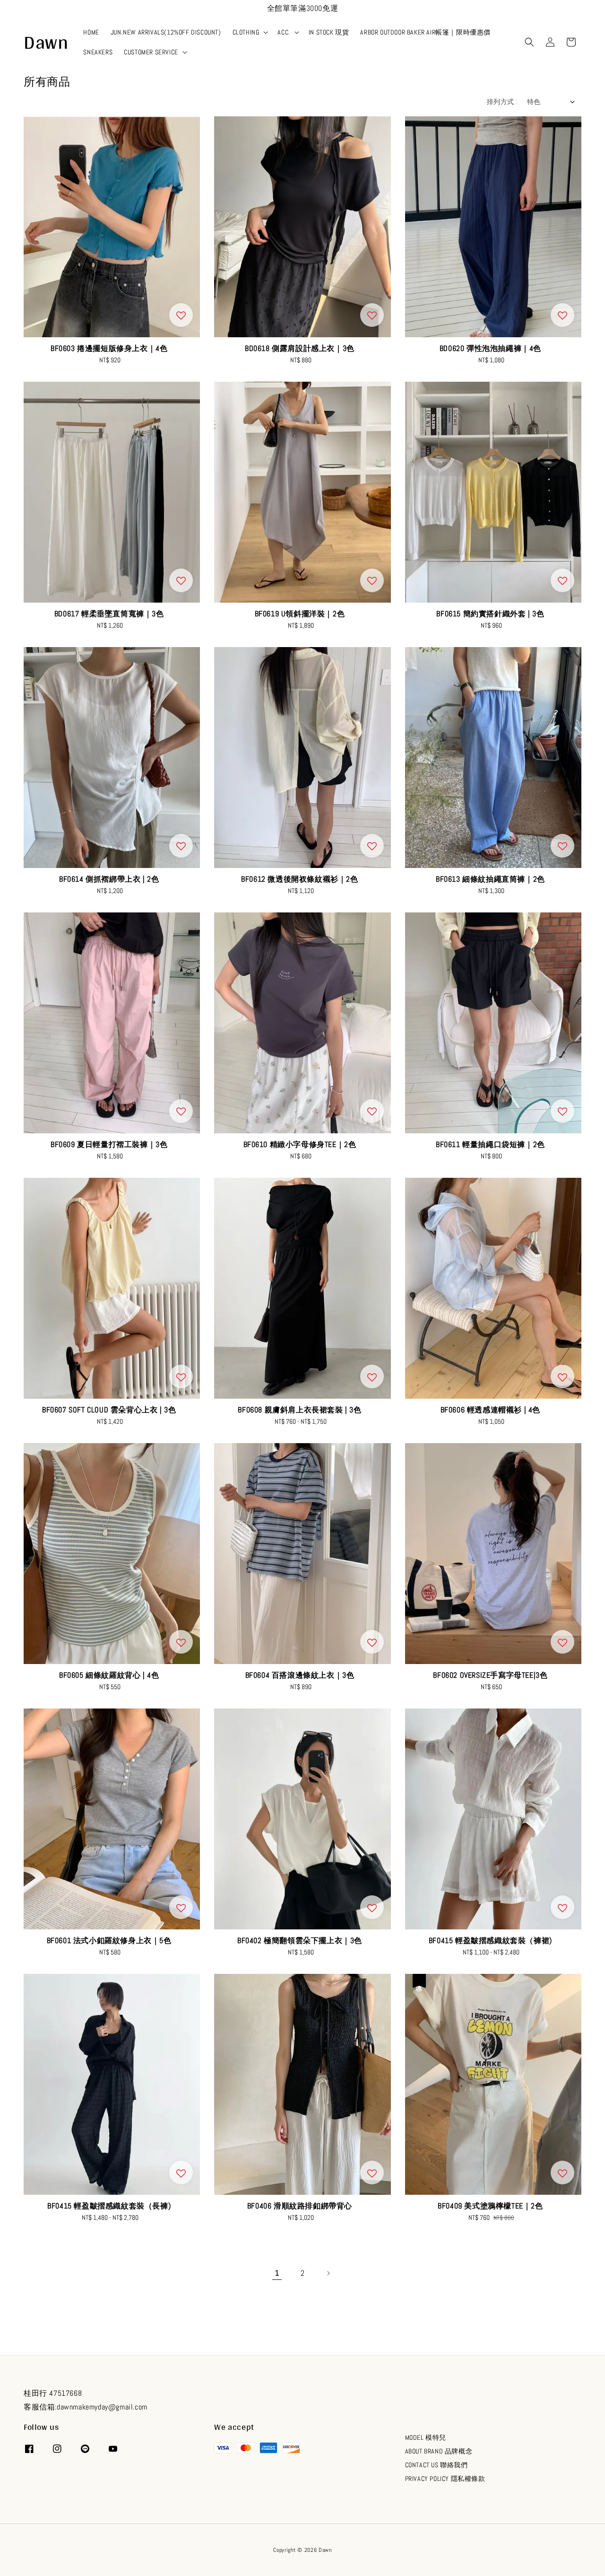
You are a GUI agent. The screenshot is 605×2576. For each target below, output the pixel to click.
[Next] (328, 2273)
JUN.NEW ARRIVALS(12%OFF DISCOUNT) (166, 32)
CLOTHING (246, 32)
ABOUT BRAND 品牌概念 (439, 2451)
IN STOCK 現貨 (329, 32)
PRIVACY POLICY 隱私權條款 (445, 2479)
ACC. (284, 32)
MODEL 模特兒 (426, 2437)
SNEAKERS (98, 52)
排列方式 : (502, 102)
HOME (91, 32)
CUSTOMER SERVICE (151, 52)
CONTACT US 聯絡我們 (436, 2465)
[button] (529, 42)
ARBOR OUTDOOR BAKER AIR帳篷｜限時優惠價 (425, 32)
